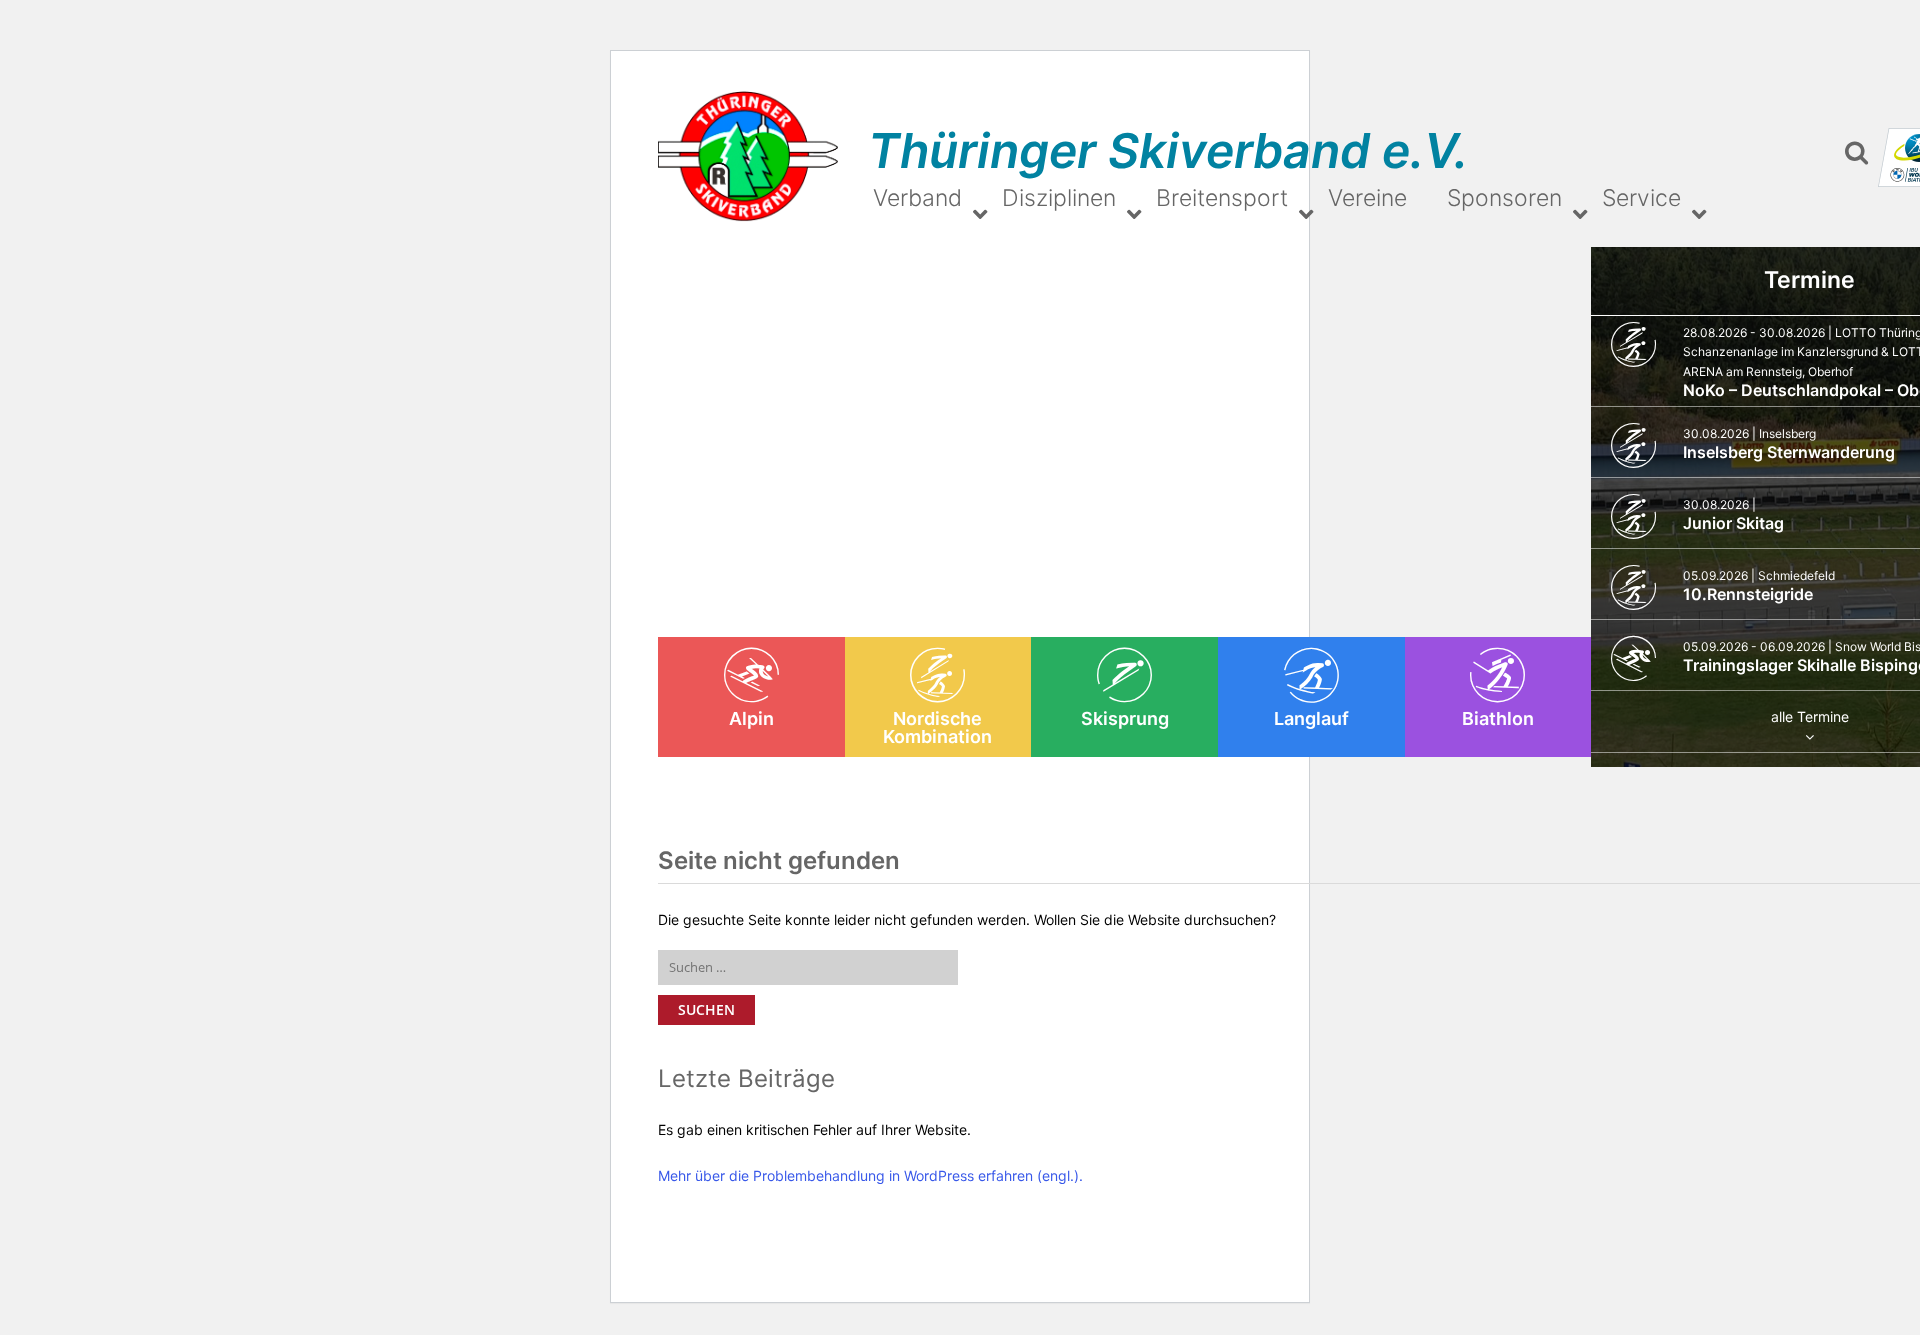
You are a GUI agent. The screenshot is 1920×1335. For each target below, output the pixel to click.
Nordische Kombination (937, 727)
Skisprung (1125, 718)
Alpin (751, 718)
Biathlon (1498, 718)
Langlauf (1311, 718)
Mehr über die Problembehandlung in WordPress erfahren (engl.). (870, 1175)
